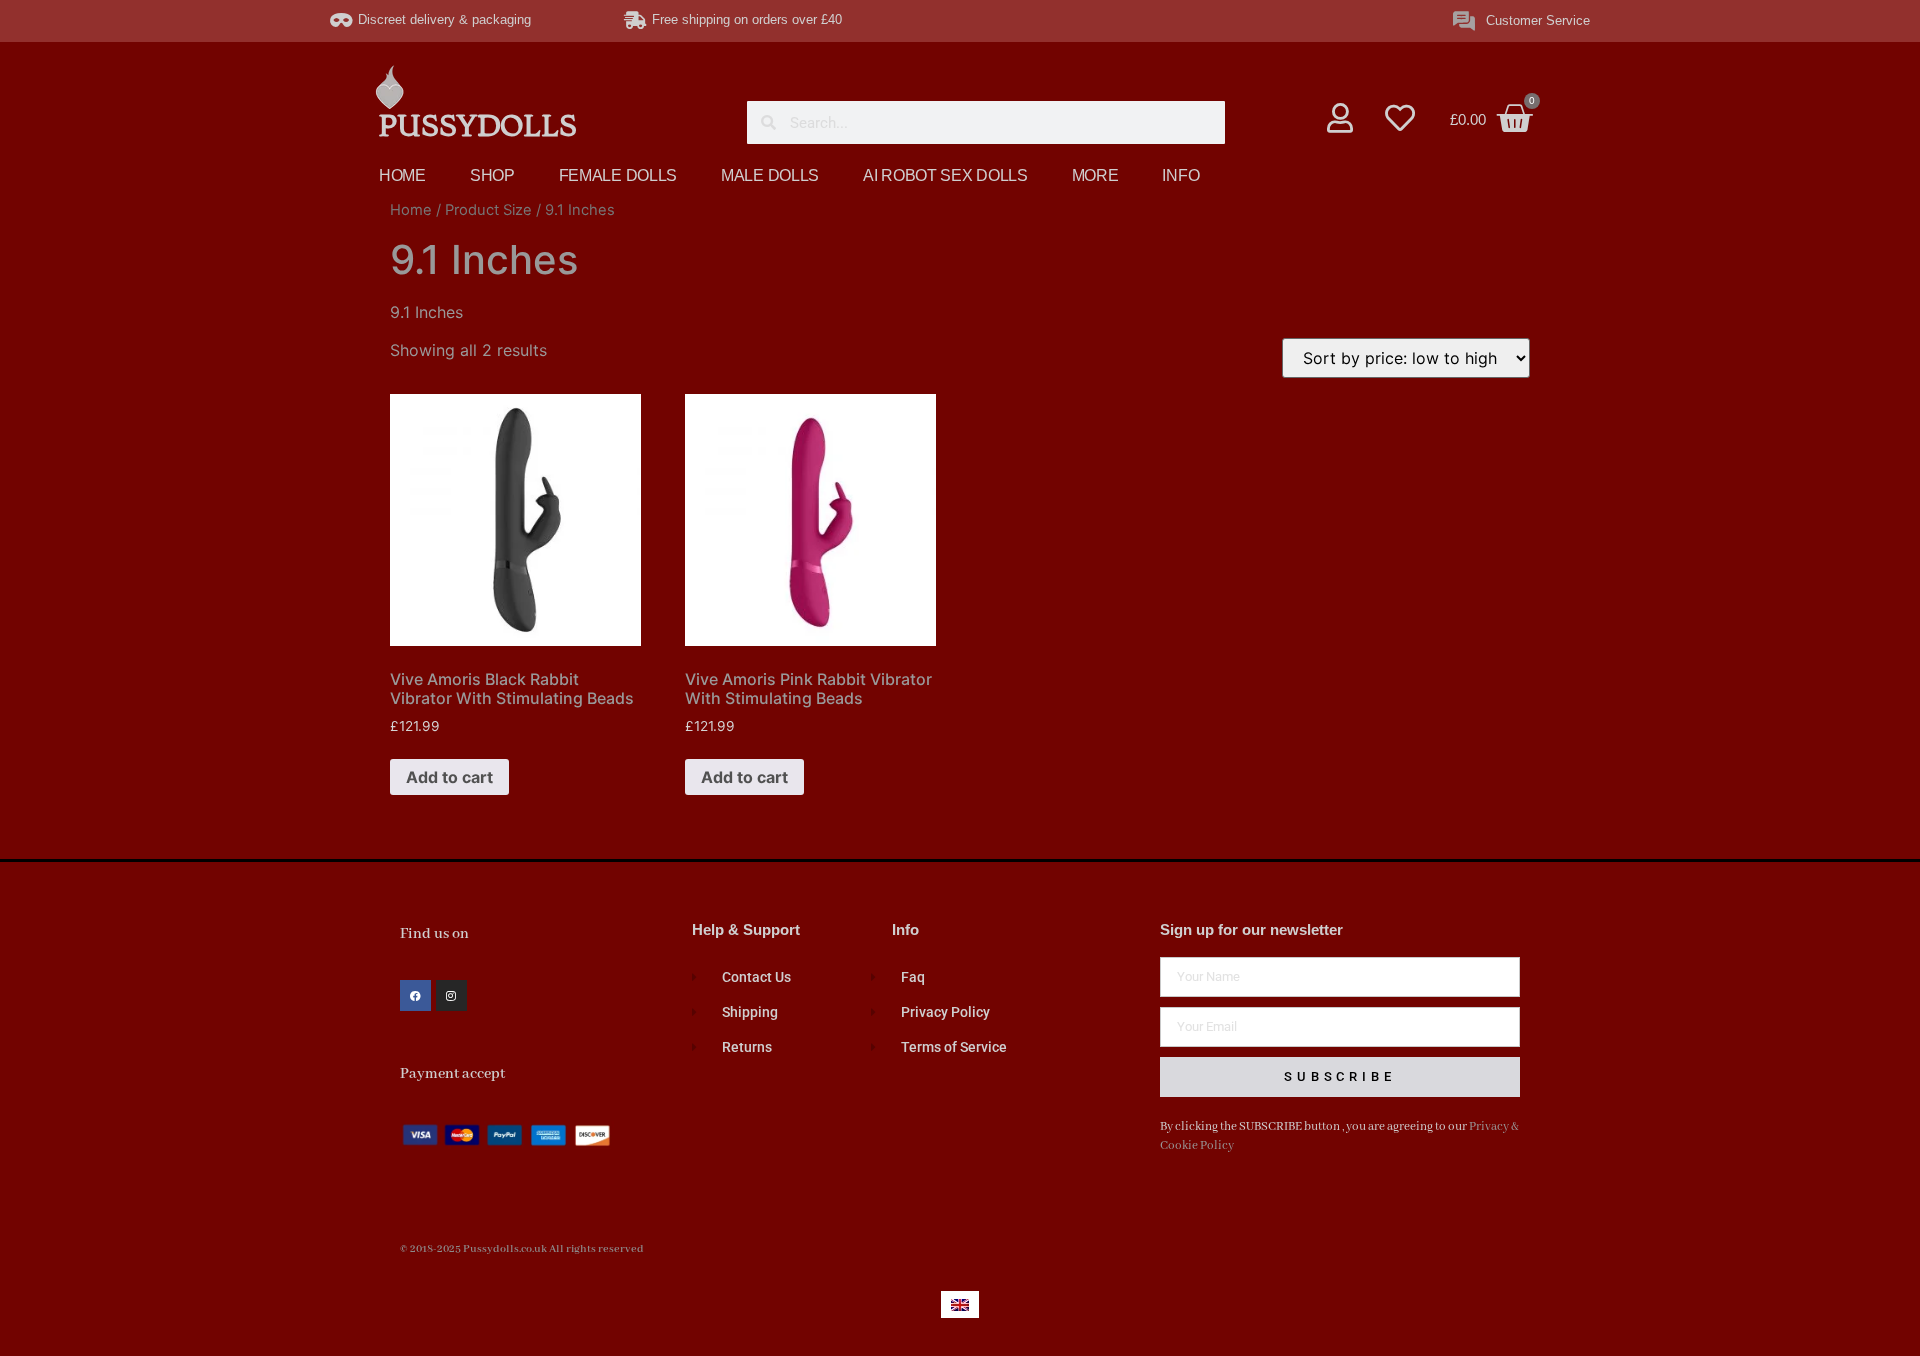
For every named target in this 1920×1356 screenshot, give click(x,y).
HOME (402, 175)
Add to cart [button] (449, 777)
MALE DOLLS (770, 175)
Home (411, 210)
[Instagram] (451, 995)
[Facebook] (415, 995)
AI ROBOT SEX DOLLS (945, 175)
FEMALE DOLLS (618, 175)
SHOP (492, 175)
